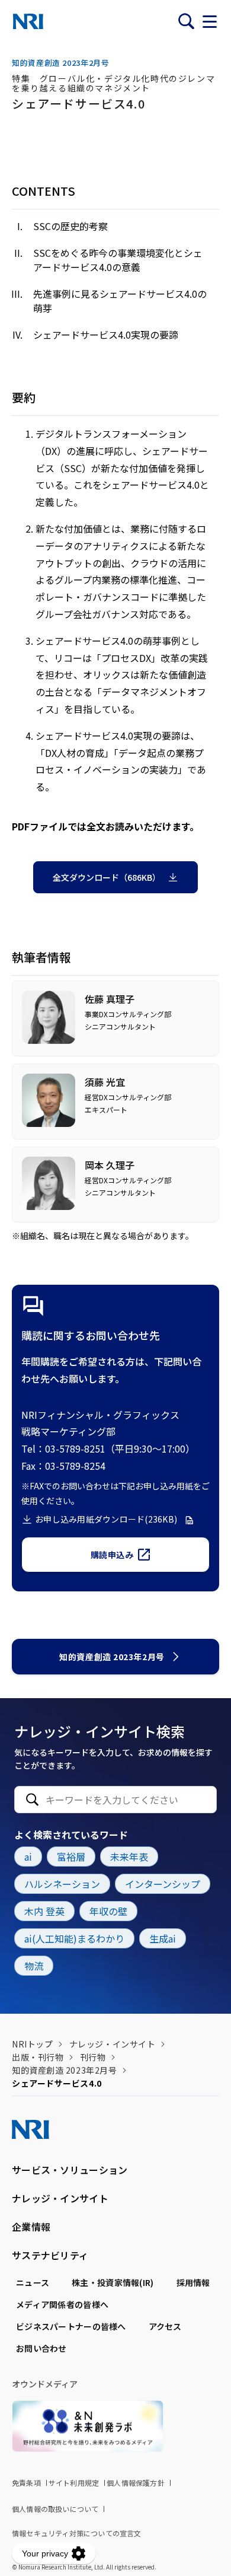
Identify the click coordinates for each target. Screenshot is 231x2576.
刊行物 (93, 2057)
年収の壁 (108, 1911)
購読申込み (112, 1555)
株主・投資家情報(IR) (113, 2282)
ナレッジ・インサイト (113, 2044)
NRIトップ (32, 2044)
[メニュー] (210, 21)
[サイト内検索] (186, 21)
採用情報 (193, 2282)
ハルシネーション (62, 1884)
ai (28, 1857)
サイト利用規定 (74, 2483)
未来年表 (129, 1857)
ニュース (33, 2282)
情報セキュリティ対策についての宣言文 (77, 2533)
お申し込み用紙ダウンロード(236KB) (106, 1519)
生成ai (163, 1938)
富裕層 (71, 1857)
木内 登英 (44, 1911)
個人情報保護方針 (136, 2483)
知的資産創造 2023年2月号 (112, 1657)
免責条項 (26, 2483)
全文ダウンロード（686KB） (107, 877)
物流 (34, 1966)
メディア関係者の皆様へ (62, 2304)
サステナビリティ (50, 2255)
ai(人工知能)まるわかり (74, 1938)
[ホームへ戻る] (28, 21)
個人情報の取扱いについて (55, 2509)
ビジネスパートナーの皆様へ (71, 2326)
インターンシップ (163, 1884)
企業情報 (31, 2227)
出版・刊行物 (38, 2057)
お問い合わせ (41, 2348)
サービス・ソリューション (70, 2170)
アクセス (165, 2326)
